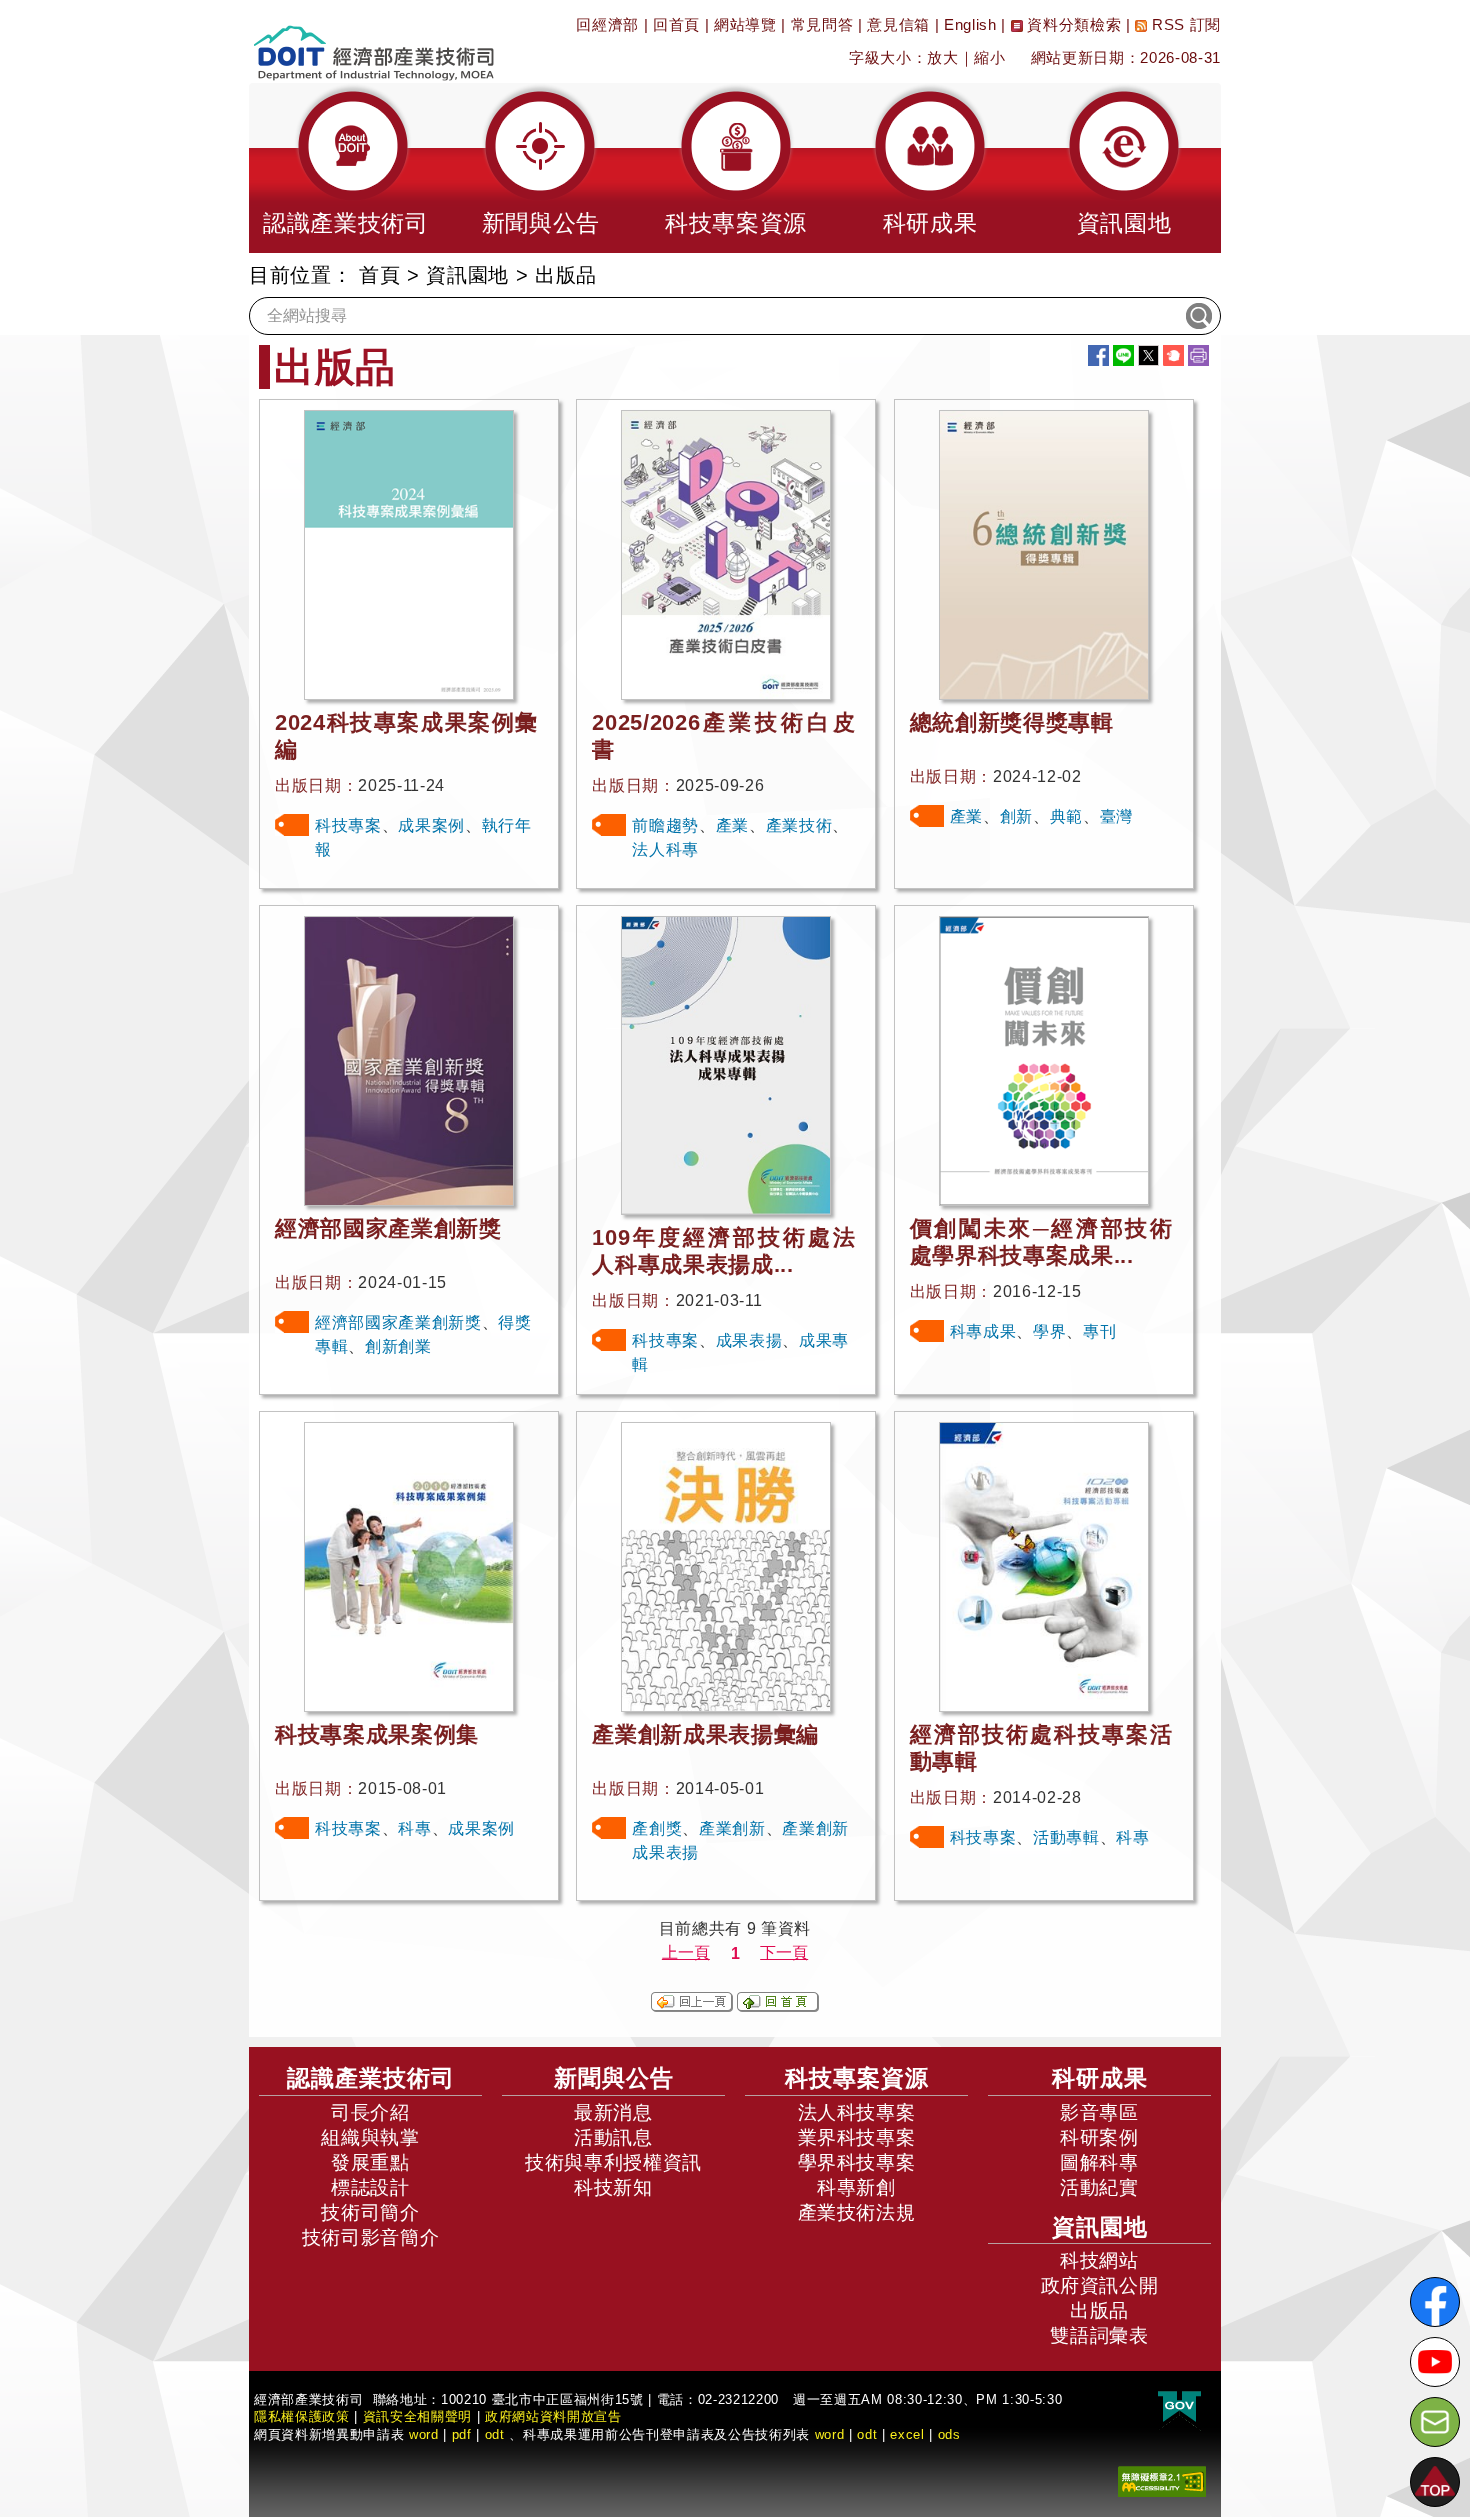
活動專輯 (1066, 1837)
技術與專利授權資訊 (613, 2162)
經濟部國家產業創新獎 (388, 1228)
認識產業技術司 (371, 2078)
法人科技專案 (857, 2112)
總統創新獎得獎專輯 (1012, 722)
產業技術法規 (857, 2212)
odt (495, 2434)
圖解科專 (1099, 2162)
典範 (1066, 816)
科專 (414, 1828)
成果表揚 (749, 1340)
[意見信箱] (1435, 2422)
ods (949, 2434)
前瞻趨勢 (665, 825)
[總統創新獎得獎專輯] (1044, 553)
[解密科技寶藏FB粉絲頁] (1435, 2302)
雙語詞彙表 (1099, 2335)
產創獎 (657, 1828)
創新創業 (398, 1346)
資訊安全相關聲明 (417, 2416)
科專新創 (856, 2187)
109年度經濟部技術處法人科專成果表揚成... (723, 1251)
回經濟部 (607, 24)
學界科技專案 (857, 2162)
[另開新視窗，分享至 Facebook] (1098, 355)
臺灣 (1116, 816)
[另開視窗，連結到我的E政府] (1179, 2407)
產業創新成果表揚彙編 (705, 1734)
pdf (462, 2434)
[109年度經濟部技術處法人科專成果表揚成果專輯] (726, 1064)
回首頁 (676, 24)
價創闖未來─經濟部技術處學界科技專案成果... (1041, 1242)
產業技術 (799, 825)
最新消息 (613, 2112)
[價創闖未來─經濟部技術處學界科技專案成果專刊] (1044, 1059)
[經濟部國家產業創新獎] (409, 1059)
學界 (1049, 1331)
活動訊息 (613, 2137)
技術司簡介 (370, 2212)
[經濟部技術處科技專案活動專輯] (1044, 1565)
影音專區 (1099, 2112)
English (970, 24)
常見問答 (822, 24)
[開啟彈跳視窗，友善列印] (1198, 355)
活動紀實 (1099, 2187)
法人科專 (665, 849)
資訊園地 (467, 275)
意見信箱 (898, 24)
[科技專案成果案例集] (409, 1565)
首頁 (379, 275)
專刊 (1099, 1331)
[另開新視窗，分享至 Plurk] (1173, 355)
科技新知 (613, 2187)
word (830, 2434)
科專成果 (983, 1331)
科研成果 (1100, 2078)
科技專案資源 (857, 2078)
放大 (942, 57)
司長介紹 (370, 2112)
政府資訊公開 (1100, 2285)
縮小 (989, 57)
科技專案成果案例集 (377, 1734)
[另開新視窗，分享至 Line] (1123, 355)
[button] (346, 168)
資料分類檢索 (1072, 24)
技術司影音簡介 (371, 2237)
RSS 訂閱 (1184, 24)
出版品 (1099, 2310)
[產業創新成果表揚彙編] (726, 1565)
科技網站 (1099, 2260)
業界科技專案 (857, 2137)
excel (907, 2434)
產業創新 (732, 1828)
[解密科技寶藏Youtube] (1435, 2362)
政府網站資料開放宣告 (553, 2416)
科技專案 (348, 825)
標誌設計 (370, 2187)
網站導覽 (745, 24)
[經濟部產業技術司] (373, 40)
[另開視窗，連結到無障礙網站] (1162, 2480)
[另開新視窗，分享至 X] (1148, 355)
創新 (1016, 816)
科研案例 (1099, 2137)
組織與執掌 (370, 2137)
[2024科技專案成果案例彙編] (409, 553)
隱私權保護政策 (302, 2416)
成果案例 (431, 825)
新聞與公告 (614, 2078)
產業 (732, 825)
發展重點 (370, 2162)
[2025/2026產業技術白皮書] (726, 553)
